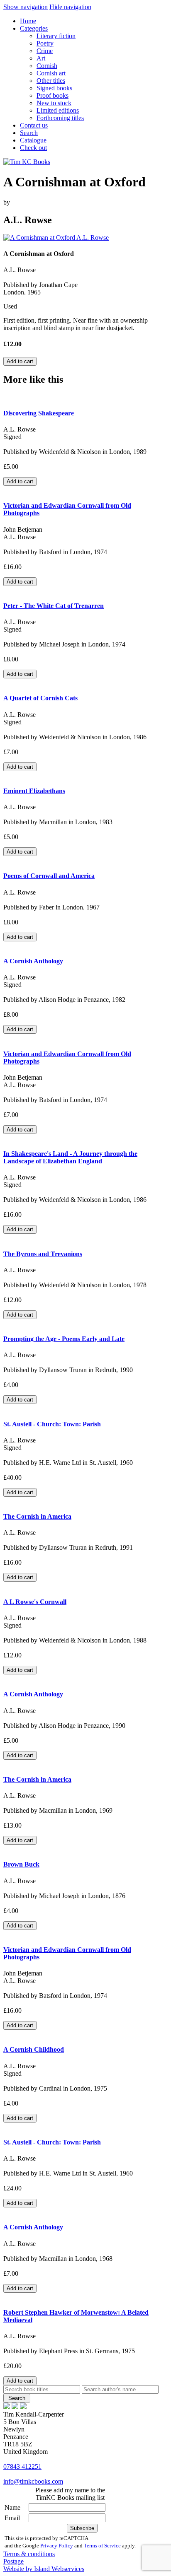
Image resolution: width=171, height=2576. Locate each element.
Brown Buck (21, 1864)
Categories (34, 28)
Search (29, 133)
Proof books (53, 95)
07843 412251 (22, 2466)
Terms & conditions (29, 2554)
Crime (45, 51)
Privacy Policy (57, 2546)
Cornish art (51, 73)
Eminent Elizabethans (34, 791)
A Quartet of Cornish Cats (40, 698)
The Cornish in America (37, 1516)
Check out (33, 148)
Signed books (54, 88)
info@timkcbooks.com (33, 2481)
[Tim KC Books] (27, 162)
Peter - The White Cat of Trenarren (54, 606)
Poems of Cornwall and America (49, 876)
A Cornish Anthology (33, 961)
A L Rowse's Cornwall (35, 1602)
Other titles (51, 81)
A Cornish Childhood (34, 2049)
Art (41, 58)
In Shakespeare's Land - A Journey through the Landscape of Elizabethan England (70, 1157)
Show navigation (26, 7)
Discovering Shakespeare (39, 413)
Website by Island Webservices (44, 2569)
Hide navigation (70, 7)
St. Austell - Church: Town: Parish (52, 1424)
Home (28, 21)
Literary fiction (56, 36)
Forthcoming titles (60, 118)
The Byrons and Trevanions (43, 1254)
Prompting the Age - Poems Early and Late (64, 1339)
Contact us (34, 125)
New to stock (54, 103)
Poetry (45, 43)
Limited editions (58, 110)
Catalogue (33, 140)
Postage (13, 2561)
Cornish (47, 66)
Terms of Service (102, 2546)
